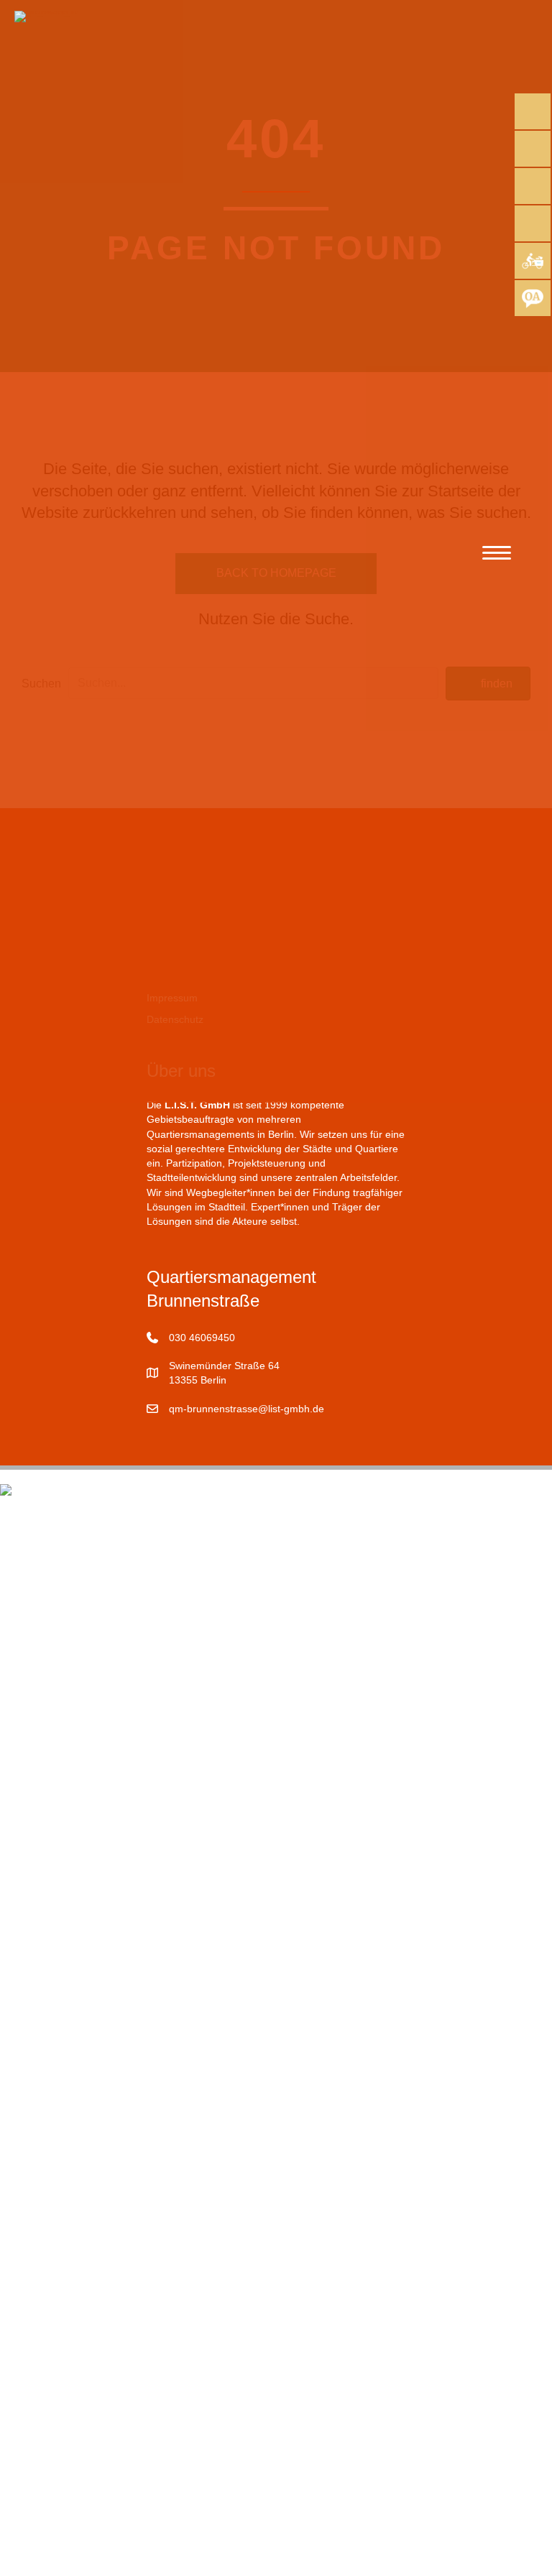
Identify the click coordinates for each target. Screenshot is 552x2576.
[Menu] (497, 553)
